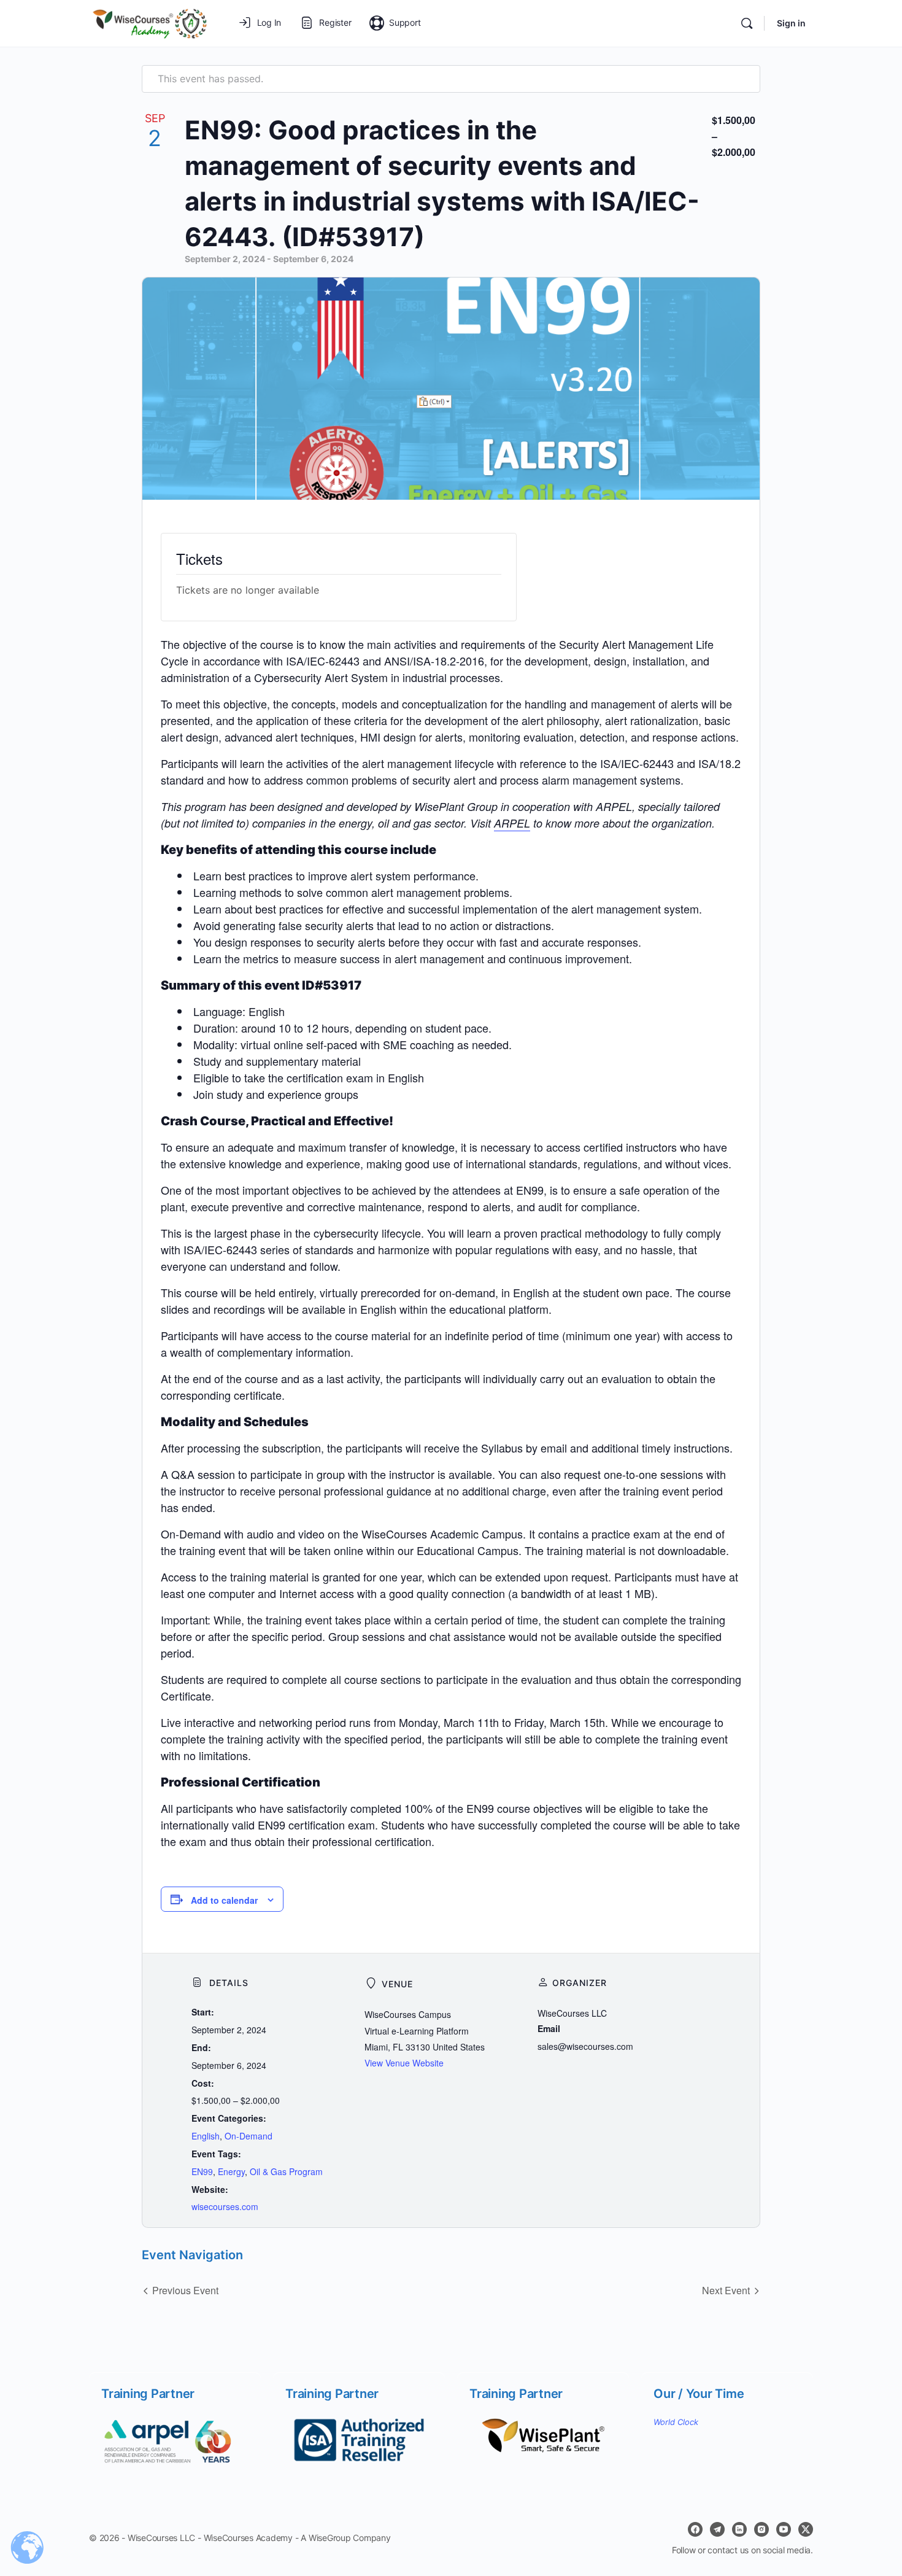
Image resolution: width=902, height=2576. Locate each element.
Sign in (791, 23)
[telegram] (717, 2529)
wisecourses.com (225, 2206)
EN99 (202, 2171)
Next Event (726, 2290)
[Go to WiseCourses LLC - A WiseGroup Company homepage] (149, 22)
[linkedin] (739, 2529)
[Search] (747, 23)
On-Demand (249, 2136)
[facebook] (695, 2529)
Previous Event (185, 2290)
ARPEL (512, 823)
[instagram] (761, 2529)
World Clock (676, 2422)
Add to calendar (224, 1900)
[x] (806, 2529)
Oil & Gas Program (286, 2171)
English (206, 2136)
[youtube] (784, 2529)
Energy (231, 2171)
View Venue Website (404, 2063)
